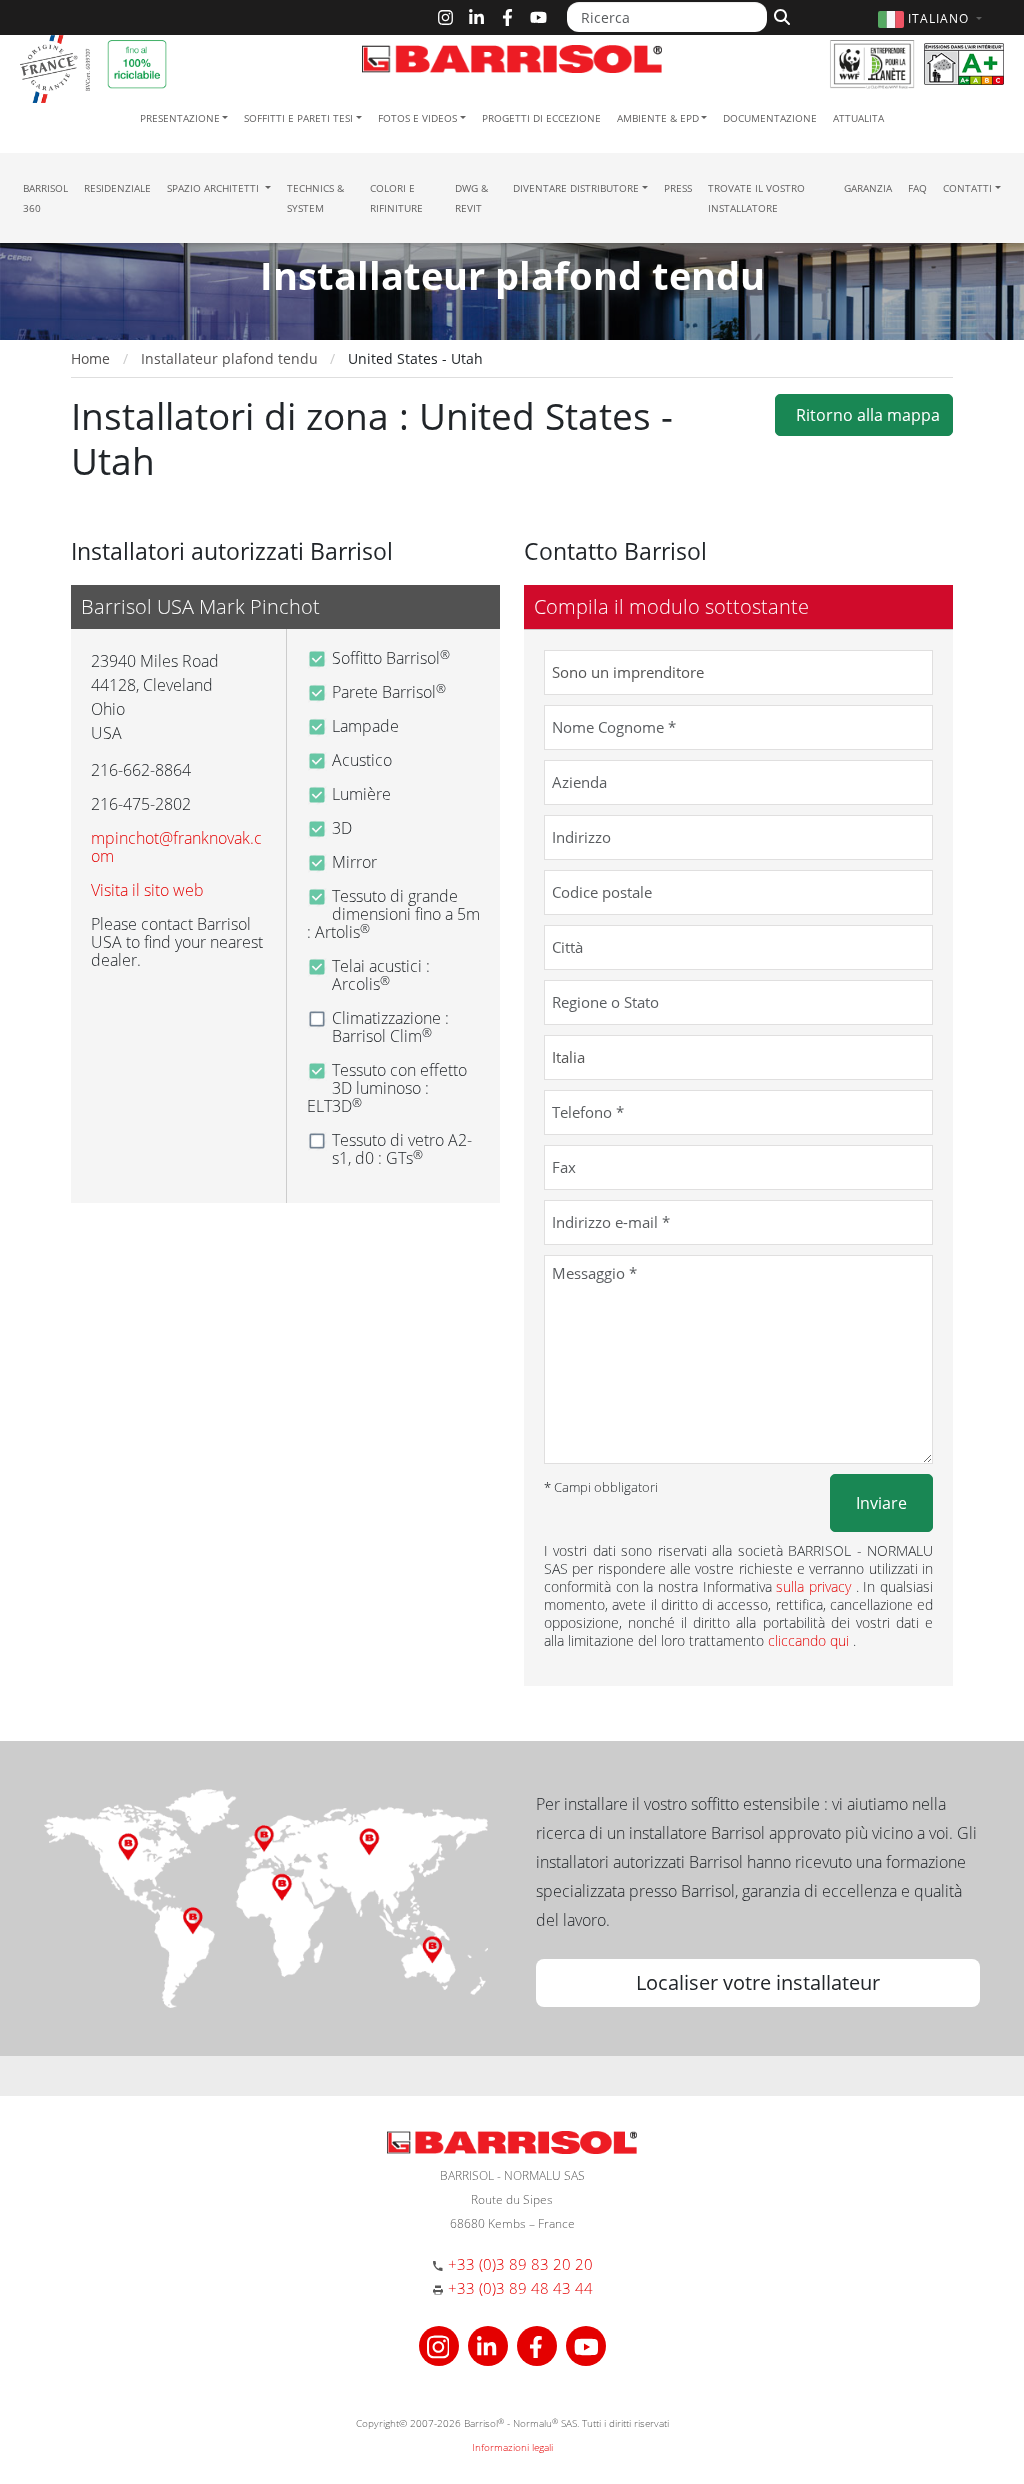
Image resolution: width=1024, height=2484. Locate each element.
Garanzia (868, 188)
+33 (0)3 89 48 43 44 (520, 2288)
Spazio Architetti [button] (214, 188)
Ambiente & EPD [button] (658, 118)
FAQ (917, 188)
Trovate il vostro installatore (756, 198)
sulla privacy (815, 1586)
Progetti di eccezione (541, 118)
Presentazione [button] (180, 118)
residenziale (117, 188)
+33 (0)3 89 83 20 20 (520, 2264)
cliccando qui (810, 1640)
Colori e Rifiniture (396, 198)
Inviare (881, 1503)
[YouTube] (538, 17)
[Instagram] (445, 17)
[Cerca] (779, 15)
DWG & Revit (471, 198)
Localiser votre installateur (758, 1982)
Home (90, 358)
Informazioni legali (512, 2447)
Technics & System (315, 198)
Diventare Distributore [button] (576, 188)
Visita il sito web (147, 890)
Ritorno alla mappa (864, 415)
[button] (932, 18)
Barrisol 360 (45, 198)
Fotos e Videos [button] (417, 118)
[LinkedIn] (476, 17)
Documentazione (770, 118)
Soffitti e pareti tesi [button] (298, 118)
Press (678, 188)
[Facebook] (507, 17)
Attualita (858, 118)
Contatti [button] (967, 188)
